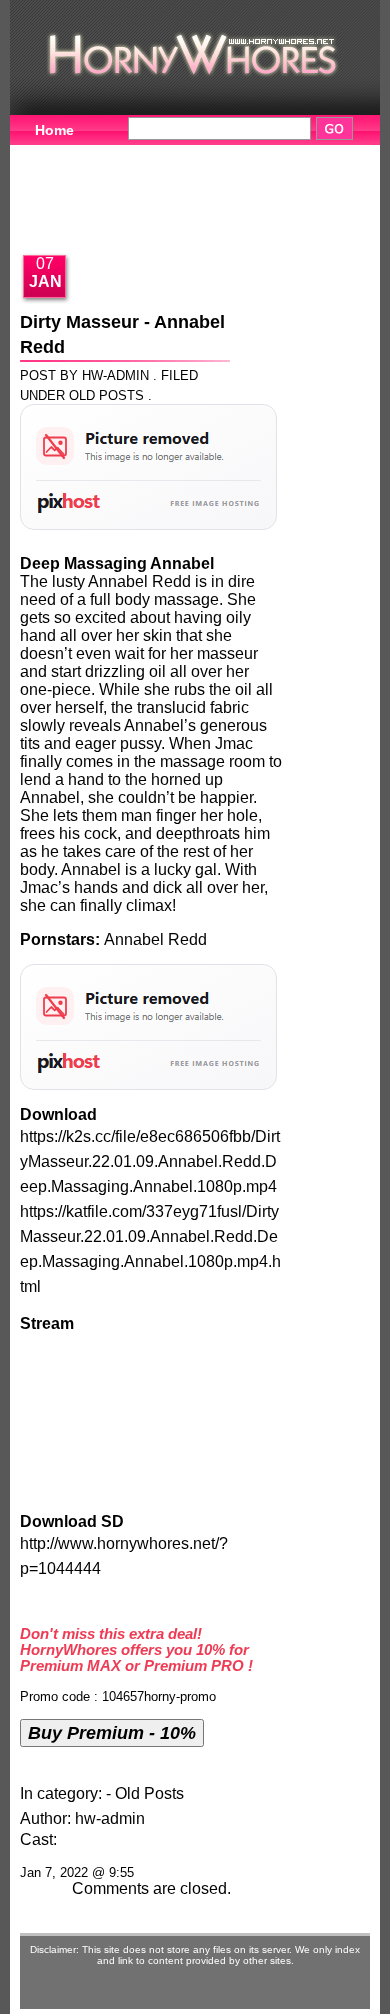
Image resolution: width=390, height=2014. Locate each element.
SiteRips (261, 186)
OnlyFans (263, 217)
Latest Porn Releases (107, 217)
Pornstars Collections (109, 186)
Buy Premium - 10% (112, 1732)
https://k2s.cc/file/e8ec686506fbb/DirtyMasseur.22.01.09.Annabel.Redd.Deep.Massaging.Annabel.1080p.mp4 (150, 1161)
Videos (147, 155)
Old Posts (106, 395)
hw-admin (110, 1818)
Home (54, 130)
